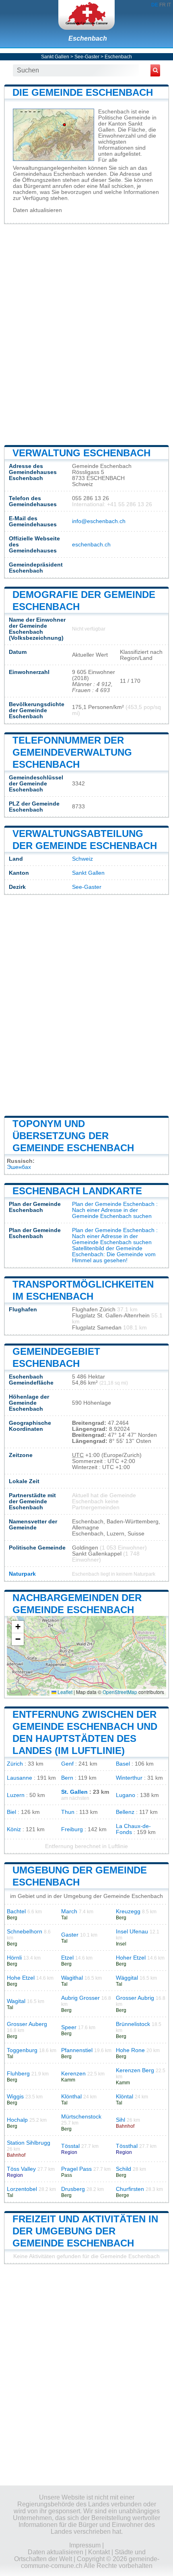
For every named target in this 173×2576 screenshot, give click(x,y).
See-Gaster (87, 57)
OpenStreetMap (120, 1692)
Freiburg (72, 1829)
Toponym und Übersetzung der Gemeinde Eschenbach (73, 1136)
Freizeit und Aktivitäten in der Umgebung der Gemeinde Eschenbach (85, 2231)
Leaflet (64, 1692)
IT (169, 5)
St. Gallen (74, 1792)
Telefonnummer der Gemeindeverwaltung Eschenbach (72, 752)
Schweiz (82, 859)
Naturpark (22, 1574)
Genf (67, 1764)
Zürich (15, 1764)
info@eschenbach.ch (99, 521)
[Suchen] (155, 70)
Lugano (126, 1795)
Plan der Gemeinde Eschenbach (113, 1204)
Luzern (16, 1795)
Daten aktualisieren (37, 210)
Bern (67, 1778)
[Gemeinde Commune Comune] (86, 15)
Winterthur (129, 1778)
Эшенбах (19, 1167)
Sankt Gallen (55, 57)
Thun (68, 1812)
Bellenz (125, 1812)
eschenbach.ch (91, 545)
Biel (11, 1812)
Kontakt (99, 2552)
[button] (18, 1627)
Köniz (14, 1829)
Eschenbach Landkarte (77, 1191)
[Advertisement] (86, 334)
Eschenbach (88, 38)
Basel (123, 1764)
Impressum (85, 2545)
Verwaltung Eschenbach (81, 453)
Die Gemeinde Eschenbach (83, 92)
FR (163, 5)
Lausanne (20, 1778)
